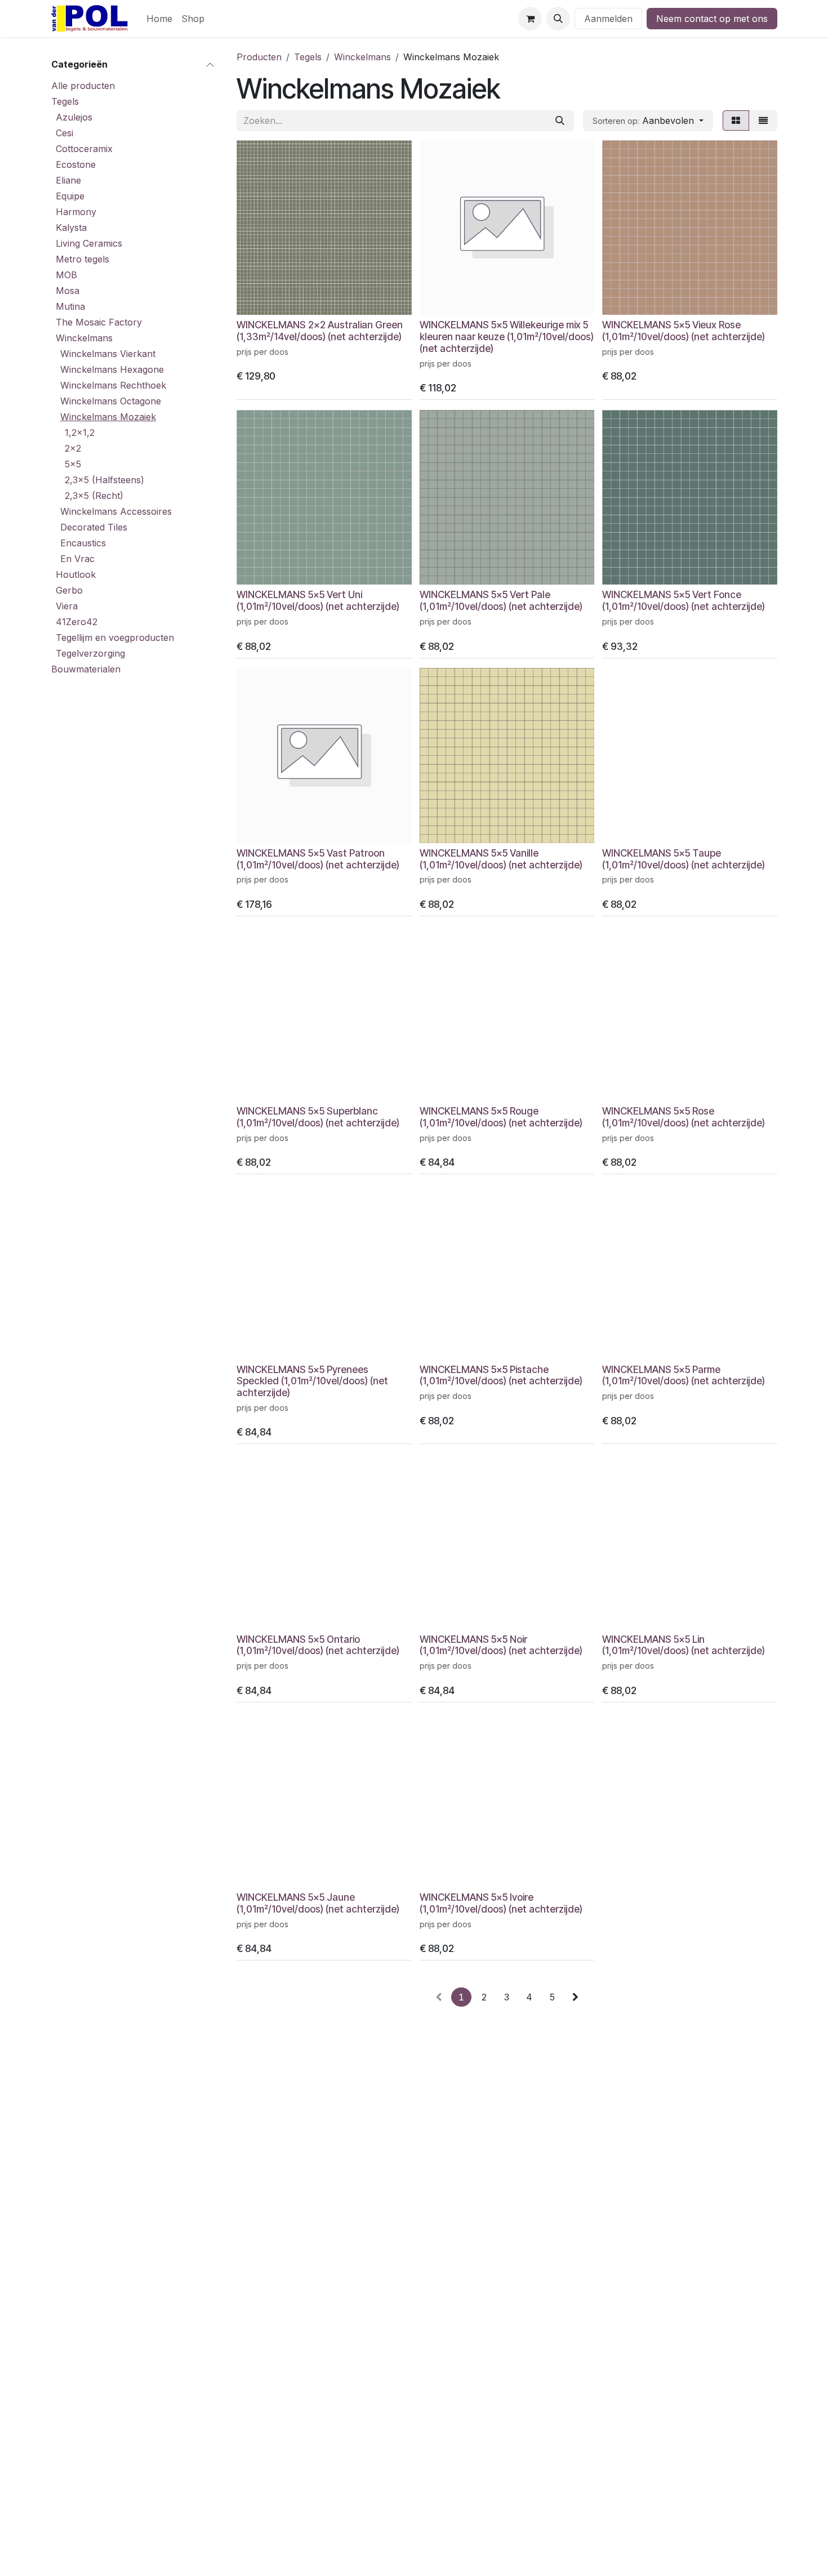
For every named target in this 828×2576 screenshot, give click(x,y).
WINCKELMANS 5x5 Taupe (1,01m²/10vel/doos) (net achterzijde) (684, 859)
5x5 (73, 464)
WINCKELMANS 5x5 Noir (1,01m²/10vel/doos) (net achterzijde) (501, 1645)
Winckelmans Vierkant (108, 354)
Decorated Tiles (94, 527)
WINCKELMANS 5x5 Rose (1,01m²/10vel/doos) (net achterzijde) (684, 1117)
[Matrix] (736, 121)
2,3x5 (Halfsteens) (104, 480)
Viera (67, 606)
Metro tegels (83, 259)
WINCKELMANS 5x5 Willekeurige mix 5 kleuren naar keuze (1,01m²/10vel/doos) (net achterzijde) (507, 337)
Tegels (65, 101)
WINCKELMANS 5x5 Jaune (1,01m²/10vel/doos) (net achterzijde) (318, 1903)
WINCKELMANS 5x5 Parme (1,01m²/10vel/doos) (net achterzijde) (684, 1375)
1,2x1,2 (80, 433)
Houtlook (76, 574)
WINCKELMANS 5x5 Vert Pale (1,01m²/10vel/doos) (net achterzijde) (501, 600)
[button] (558, 19)
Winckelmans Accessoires (116, 511)
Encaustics (83, 543)
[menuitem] (159, 19)
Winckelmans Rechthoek (113, 385)
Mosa (68, 291)
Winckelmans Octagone (111, 401)
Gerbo (69, 590)
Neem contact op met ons (712, 19)
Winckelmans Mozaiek (108, 417)
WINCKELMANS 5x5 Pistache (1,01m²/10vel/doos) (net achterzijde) (501, 1375)
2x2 (73, 448)
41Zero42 (77, 622)
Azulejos (74, 117)
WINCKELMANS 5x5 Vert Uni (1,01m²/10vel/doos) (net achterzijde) (318, 600)
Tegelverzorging (90, 653)
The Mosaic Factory (99, 322)
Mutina (70, 306)
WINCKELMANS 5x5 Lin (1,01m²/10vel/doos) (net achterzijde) (684, 1645)
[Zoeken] (560, 121)
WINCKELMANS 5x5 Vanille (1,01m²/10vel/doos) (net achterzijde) (501, 859)
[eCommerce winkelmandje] (530, 19)
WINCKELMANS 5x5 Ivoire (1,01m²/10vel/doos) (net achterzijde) (501, 1903)
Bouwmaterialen (86, 669)
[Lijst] (763, 121)
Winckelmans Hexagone (112, 369)
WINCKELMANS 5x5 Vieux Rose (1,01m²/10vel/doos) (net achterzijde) (684, 331)
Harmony (76, 212)
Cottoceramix (84, 149)
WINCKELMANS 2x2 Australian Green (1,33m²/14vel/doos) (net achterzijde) (320, 331)
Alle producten (83, 86)
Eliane (68, 180)
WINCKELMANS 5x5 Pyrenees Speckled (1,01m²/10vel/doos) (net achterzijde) (312, 1381)
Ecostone (76, 164)
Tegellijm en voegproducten (115, 638)
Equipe (70, 196)
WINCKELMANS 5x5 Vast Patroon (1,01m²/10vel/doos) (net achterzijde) (318, 859)
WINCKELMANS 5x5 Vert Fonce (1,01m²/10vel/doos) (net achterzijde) (684, 600)
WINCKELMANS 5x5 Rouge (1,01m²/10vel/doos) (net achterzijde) (501, 1117)
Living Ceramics (89, 243)
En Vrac (77, 559)
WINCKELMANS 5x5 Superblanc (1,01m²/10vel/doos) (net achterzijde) (318, 1117)
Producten (259, 57)
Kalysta (71, 228)
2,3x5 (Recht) (94, 496)
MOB (66, 275)
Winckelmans (84, 338)
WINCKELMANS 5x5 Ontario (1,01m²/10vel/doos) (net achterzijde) (318, 1645)
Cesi (64, 133)
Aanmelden (608, 19)
